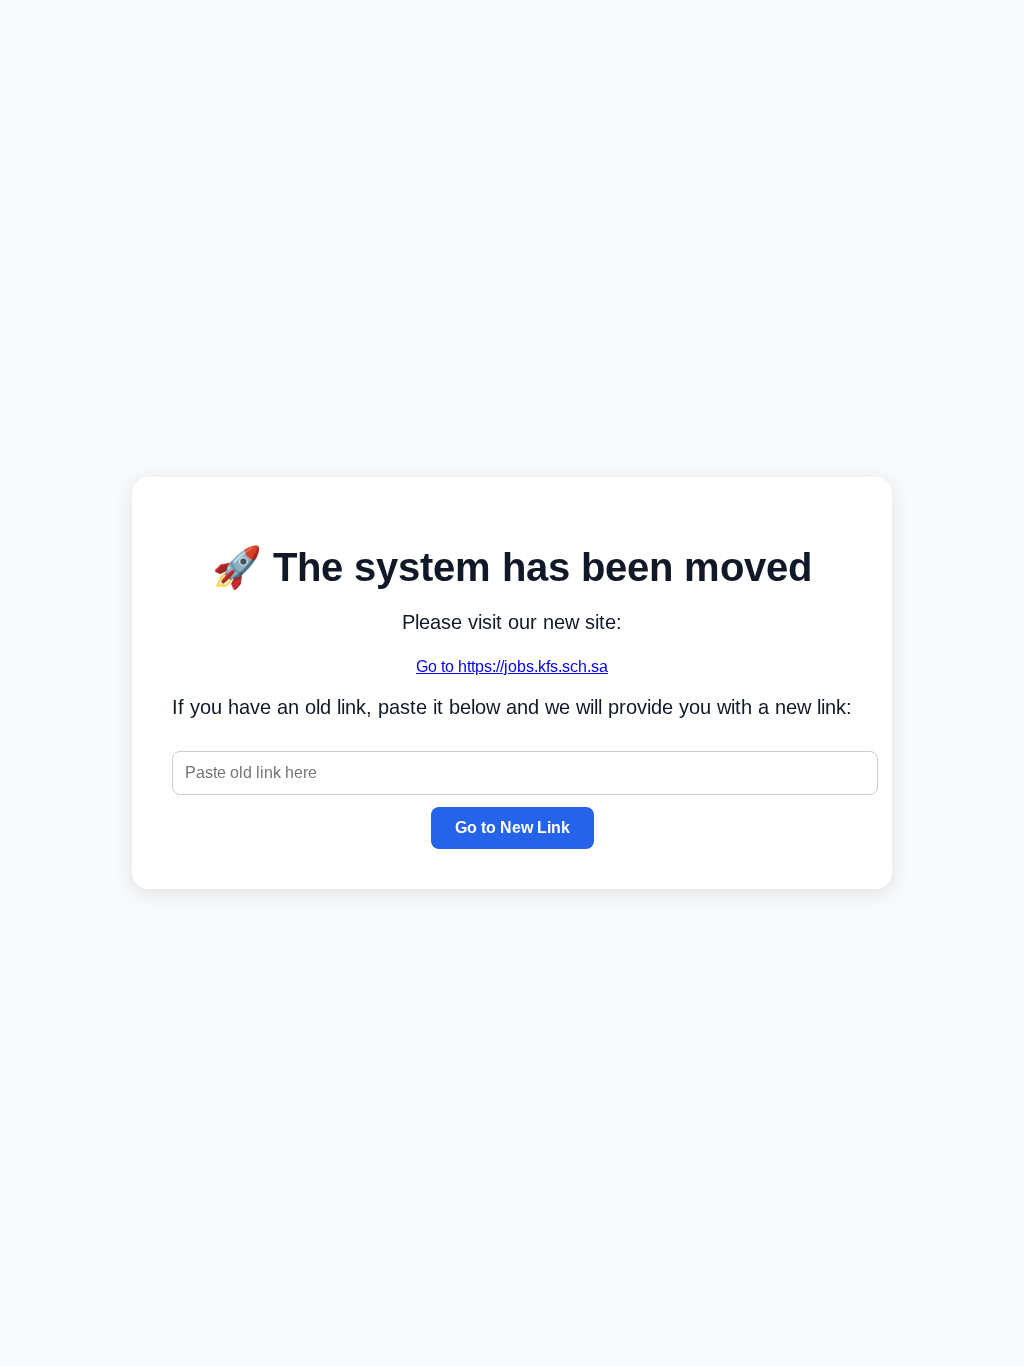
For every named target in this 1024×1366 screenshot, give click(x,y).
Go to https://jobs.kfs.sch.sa (512, 666)
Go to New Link (512, 827)
